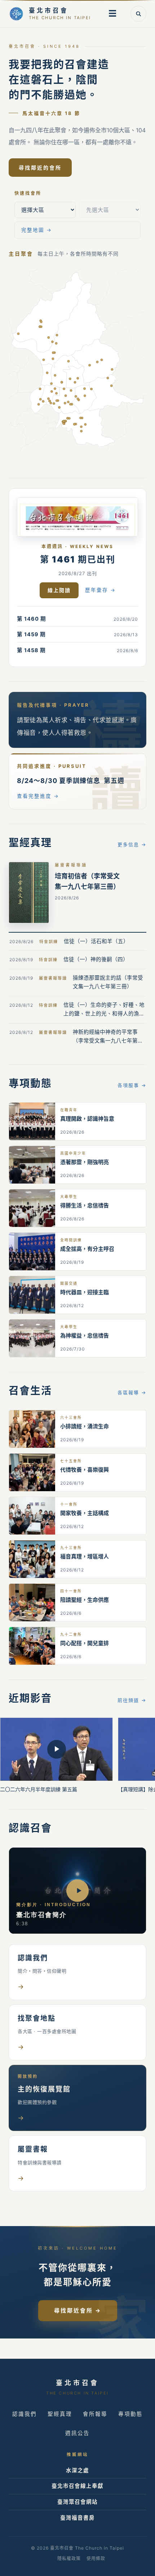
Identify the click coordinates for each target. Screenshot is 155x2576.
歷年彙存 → (100, 590)
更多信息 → (132, 844)
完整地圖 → (37, 230)
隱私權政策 (69, 2558)
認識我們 (25, 2414)
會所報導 (95, 2414)
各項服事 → (132, 1085)
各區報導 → (132, 1392)
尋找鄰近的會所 (40, 168)
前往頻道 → (132, 1700)
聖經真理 (60, 2414)
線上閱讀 (59, 590)
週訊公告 (77, 2433)
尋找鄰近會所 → (78, 2310)
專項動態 (130, 2414)
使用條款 (96, 2558)
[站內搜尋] (138, 14)
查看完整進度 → (38, 796)
